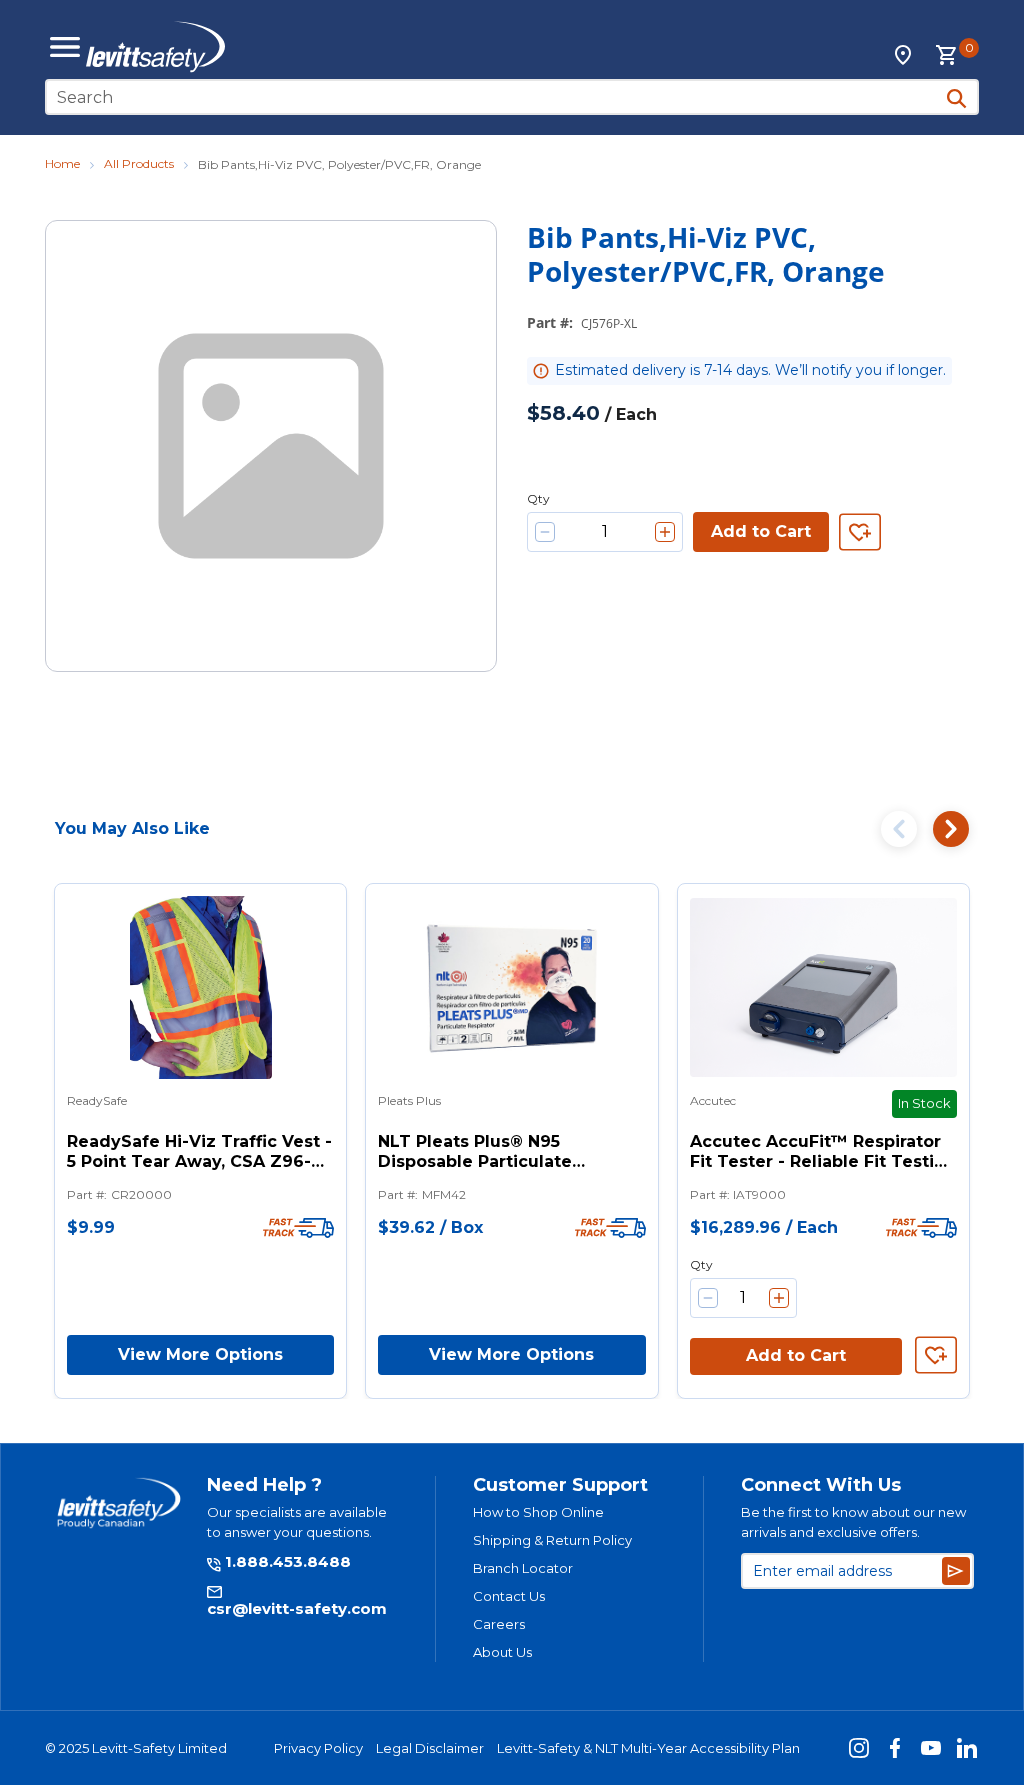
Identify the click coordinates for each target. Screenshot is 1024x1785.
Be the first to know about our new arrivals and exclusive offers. (853, 1522)
